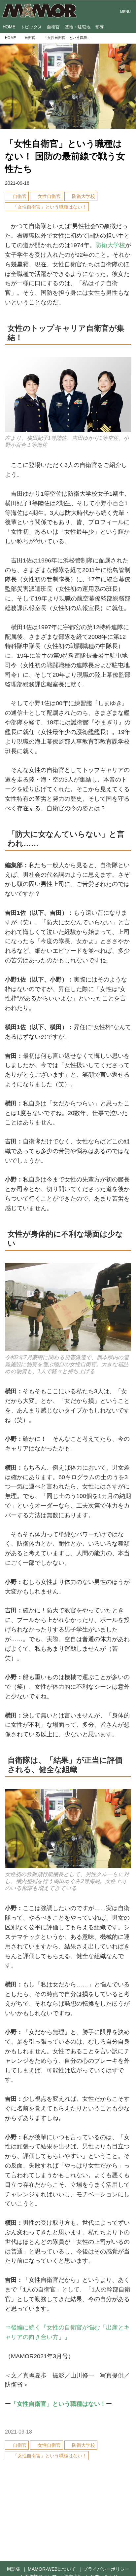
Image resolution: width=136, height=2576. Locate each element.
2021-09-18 (17, 183)
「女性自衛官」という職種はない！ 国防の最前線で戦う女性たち (65, 156)
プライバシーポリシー (106, 2569)
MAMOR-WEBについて (52, 2569)
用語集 (14, 2569)
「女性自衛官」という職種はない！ (58, 2404)
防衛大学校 (110, 245)
